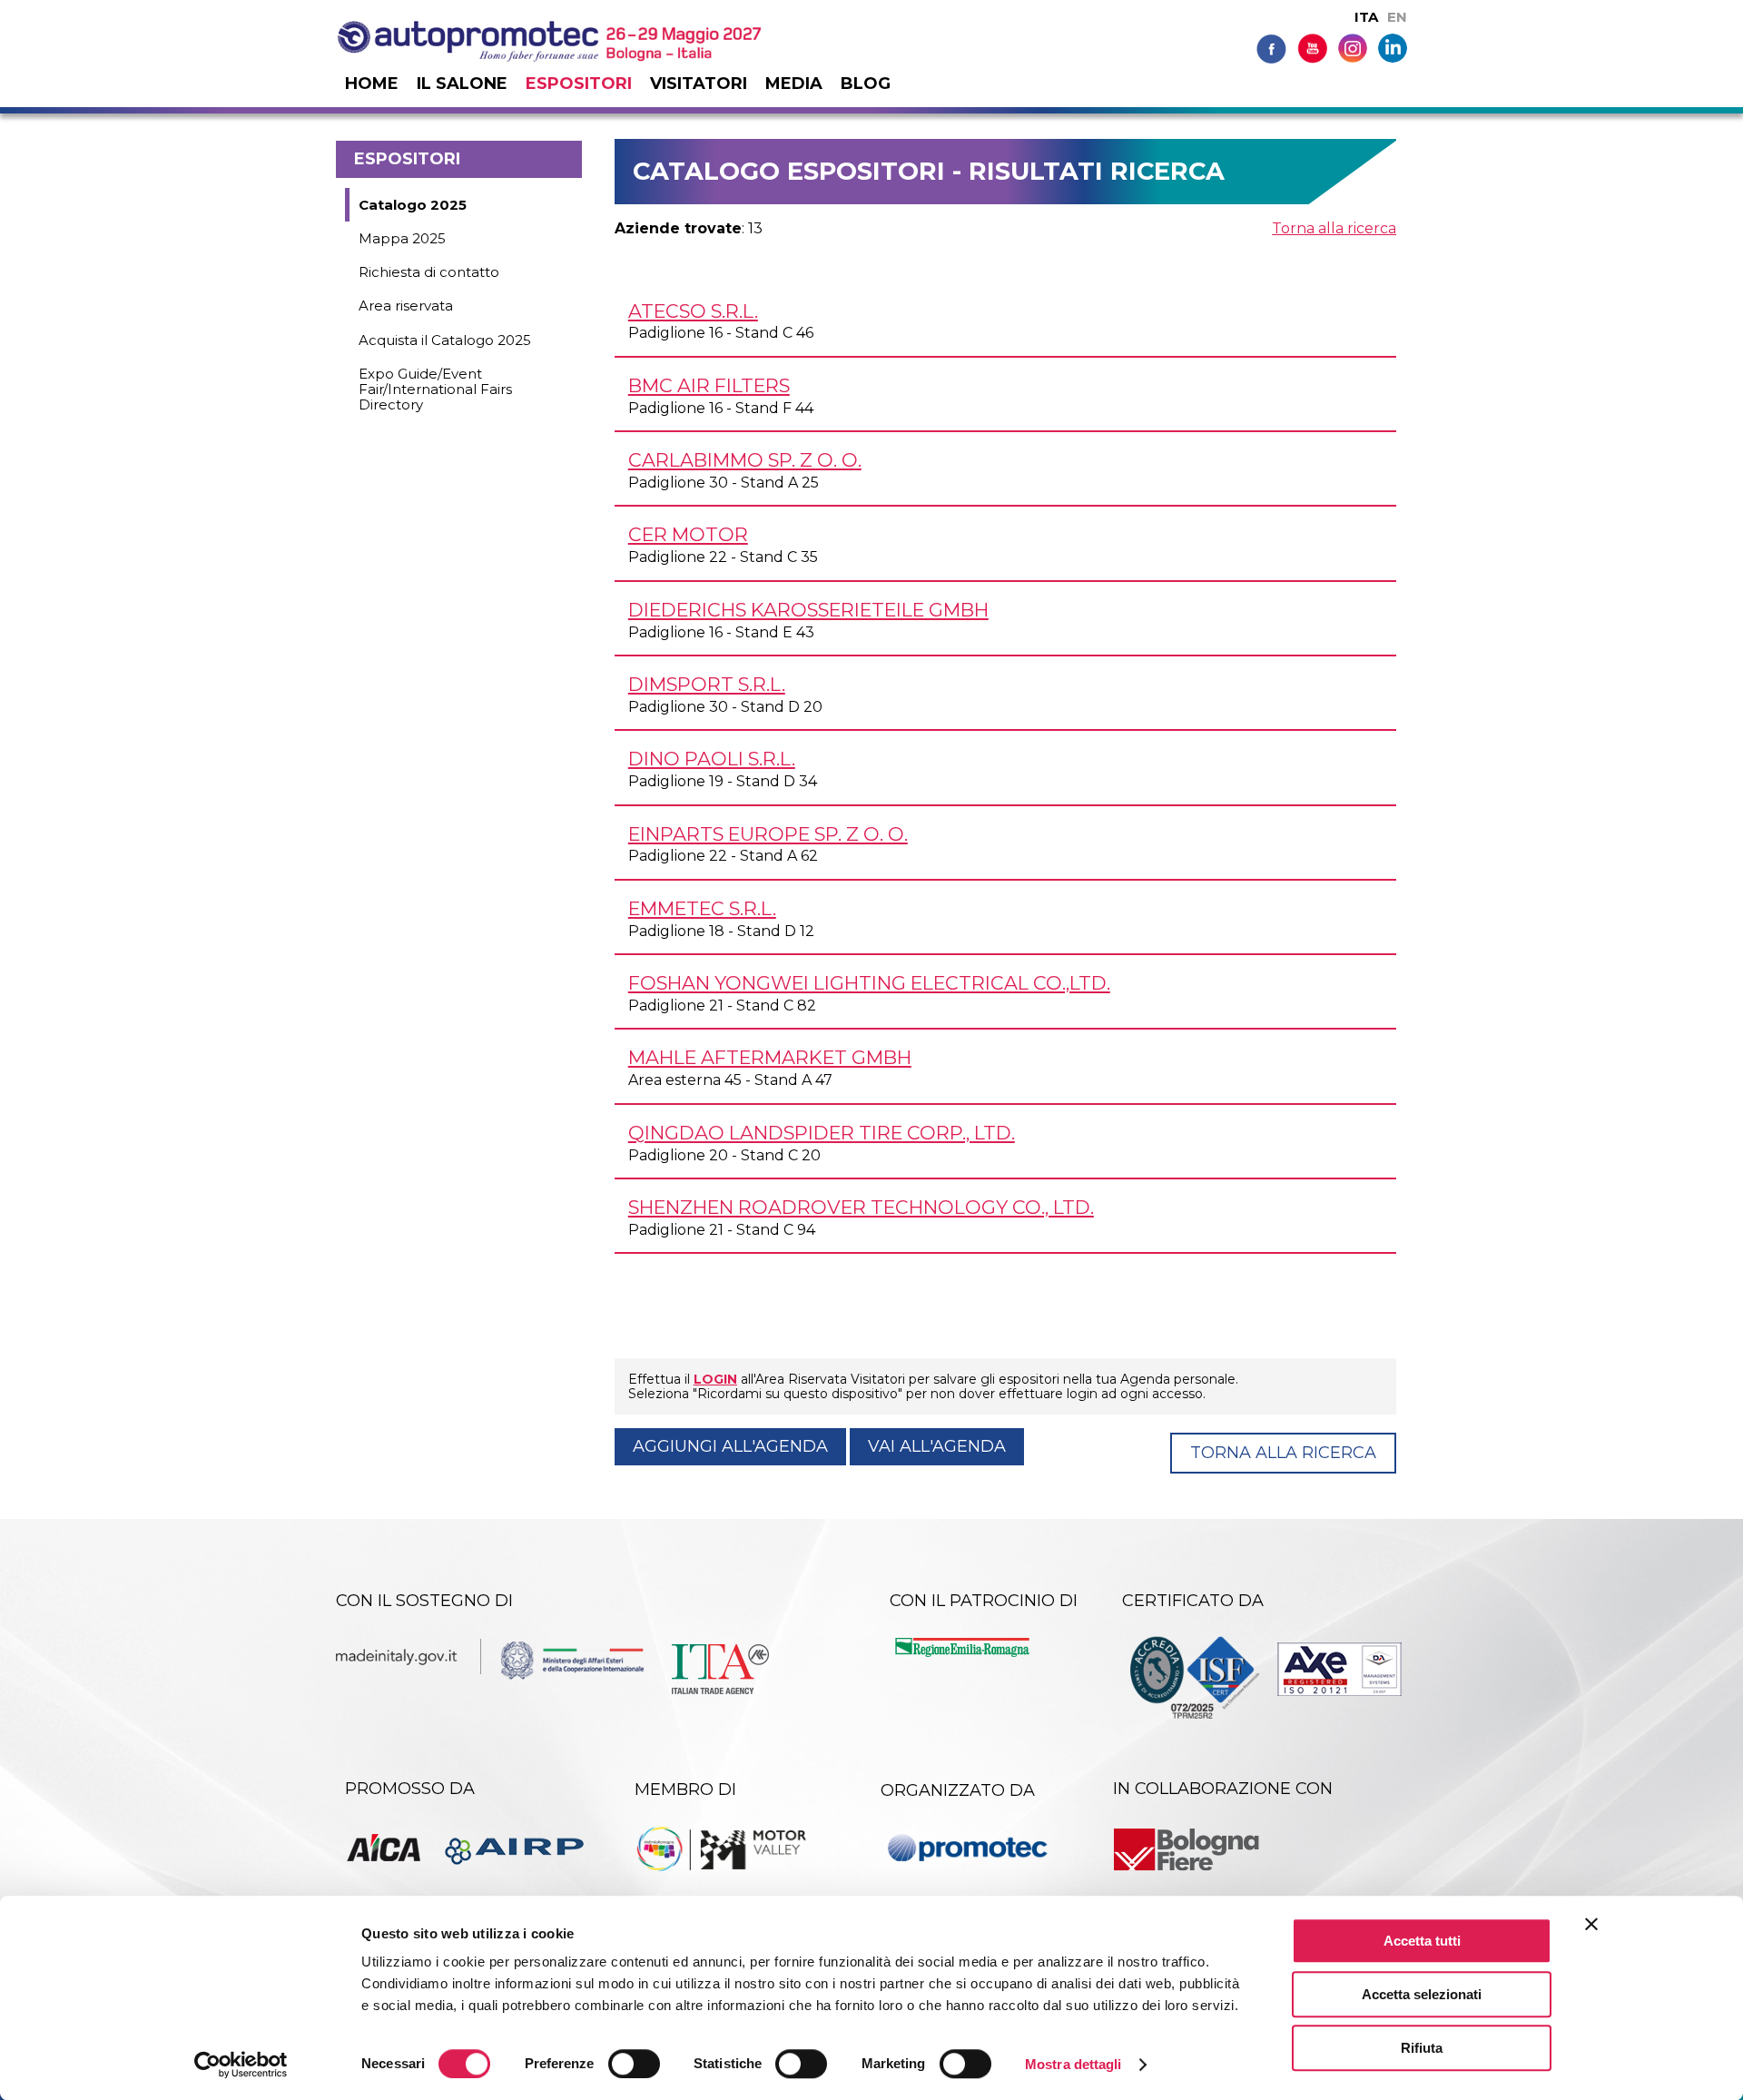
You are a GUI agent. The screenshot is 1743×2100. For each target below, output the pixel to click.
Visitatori (699, 84)
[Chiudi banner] (1591, 1924)
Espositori (579, 84)
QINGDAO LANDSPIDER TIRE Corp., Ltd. (822, 1133)
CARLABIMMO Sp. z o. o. (745, 460)
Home (372, 84)
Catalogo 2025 (413, 205)
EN (1397, 17)
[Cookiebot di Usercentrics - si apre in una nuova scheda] (241, 2065)
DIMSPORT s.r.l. (707, 684)
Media (794, 84)
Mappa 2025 (402, 238)
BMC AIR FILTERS (709, 385)
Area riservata (406, 306)
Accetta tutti (1422, 1941)
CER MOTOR (688, 534)
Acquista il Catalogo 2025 (445, 340)
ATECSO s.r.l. (693, 311)
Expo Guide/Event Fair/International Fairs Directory (435, 389)
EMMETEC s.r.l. (702, 908)
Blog (866, 84)
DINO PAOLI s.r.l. (712, 759)
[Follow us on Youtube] (1312, 48)
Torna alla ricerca (1334, 228)
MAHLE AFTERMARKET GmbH (770, 1057)
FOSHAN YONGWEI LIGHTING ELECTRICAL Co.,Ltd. (869, 983)
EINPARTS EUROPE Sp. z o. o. (768, 834)
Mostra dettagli (1073, 2064)
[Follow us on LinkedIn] (1393, 47)
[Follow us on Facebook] (1271, 48)
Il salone (462, 84)
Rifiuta (1422, 2048)
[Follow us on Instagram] (1353, 47)
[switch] (634, 2064)
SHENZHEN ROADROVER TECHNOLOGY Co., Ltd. (861, 1207)
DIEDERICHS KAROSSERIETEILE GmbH (808, 610)
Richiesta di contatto (429, 272)
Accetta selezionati (1422, 1994)
